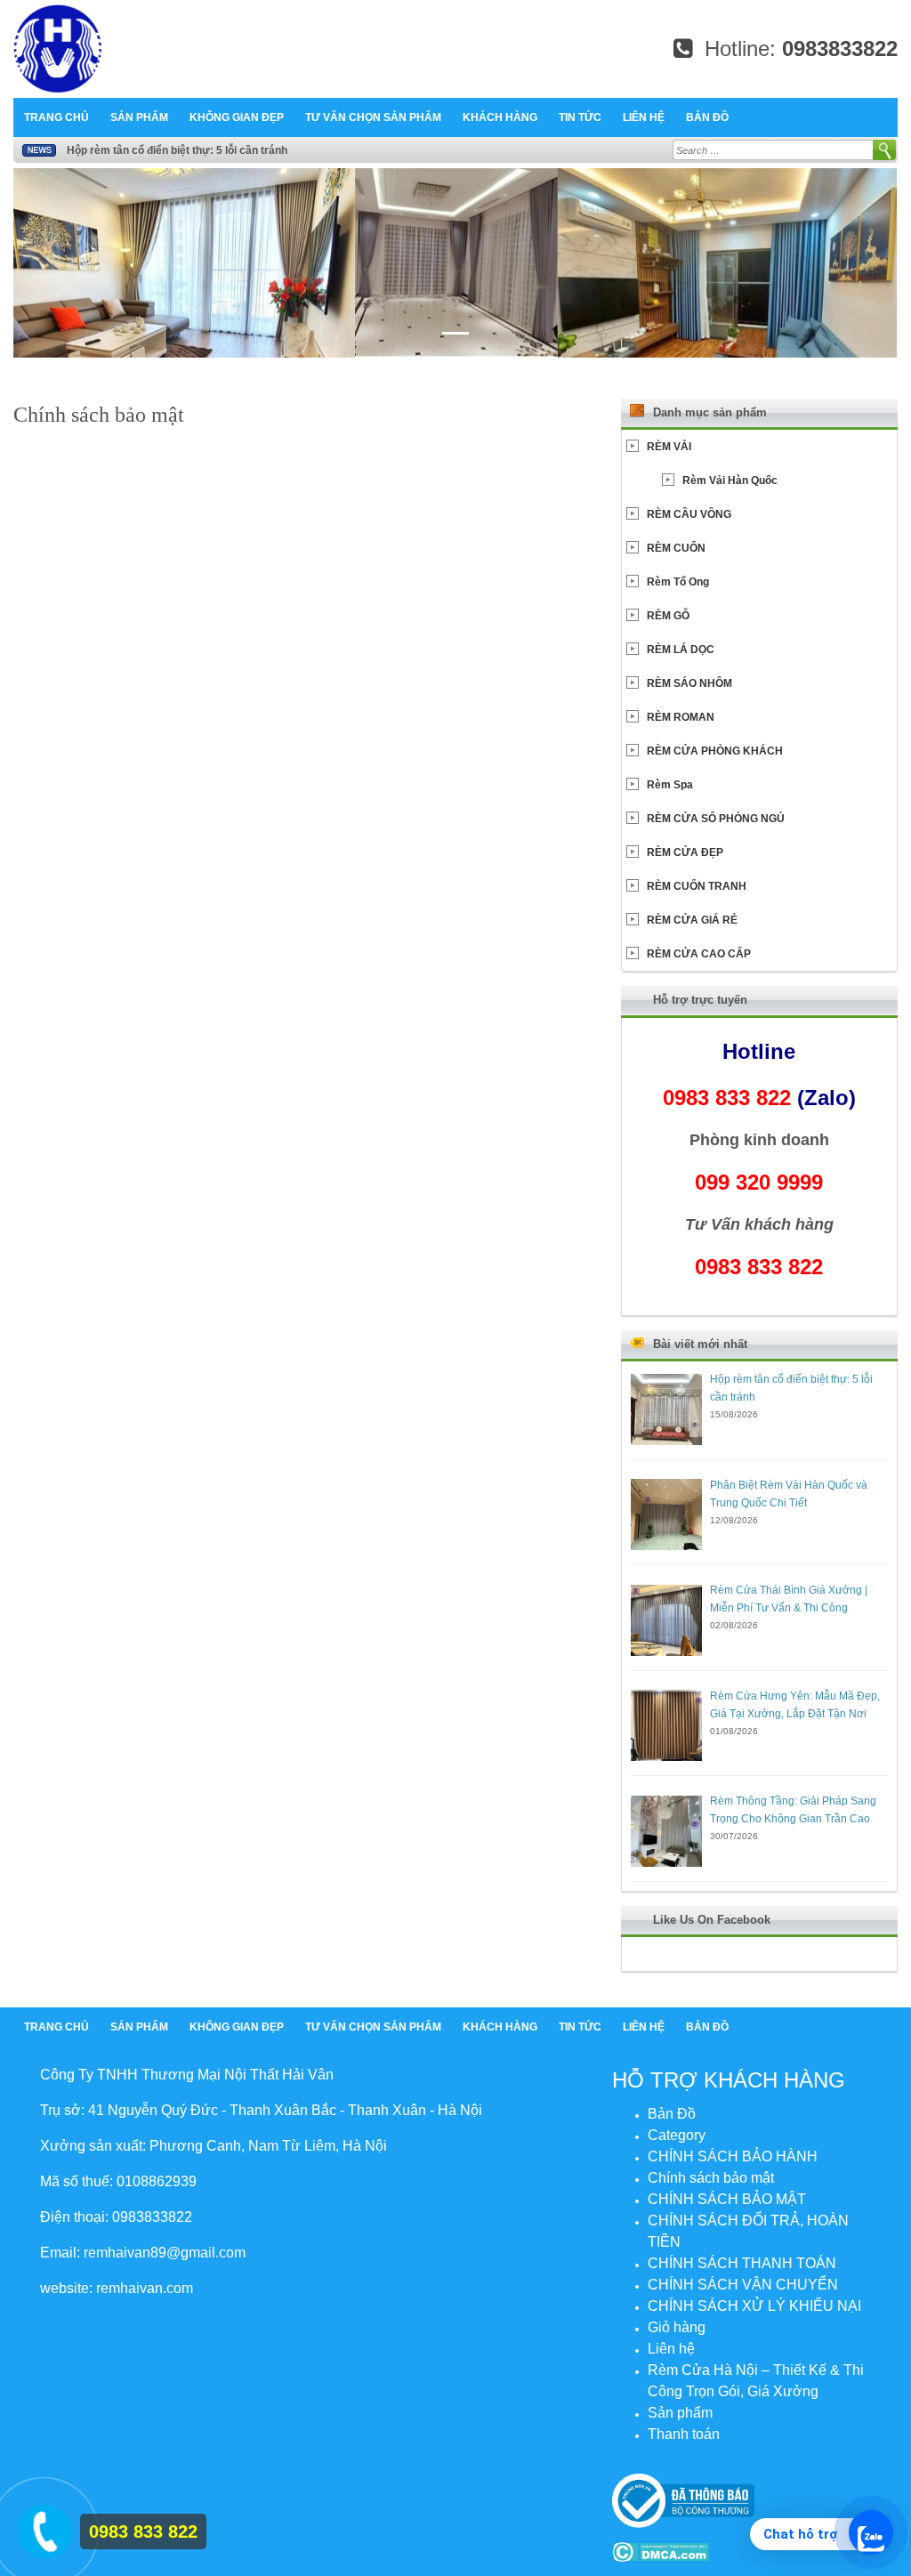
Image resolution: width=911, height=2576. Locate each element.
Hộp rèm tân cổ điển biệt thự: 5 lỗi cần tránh (177, 150)
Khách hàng (500, 117)
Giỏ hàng (677, 2327)
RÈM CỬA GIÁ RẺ (692, 920)
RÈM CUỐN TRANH (697, 886)
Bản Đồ (707, 117)
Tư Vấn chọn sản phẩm (373, 117)
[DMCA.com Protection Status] (661, 2551)
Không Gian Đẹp (237, 117)
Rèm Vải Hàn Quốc (730, 480)
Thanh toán (684, 2434)
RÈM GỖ (668, 616)
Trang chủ (56, 117)
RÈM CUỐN (676, 548)
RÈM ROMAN (681, 717)
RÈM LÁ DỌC (681, 650)
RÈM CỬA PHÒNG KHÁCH (715, 751)
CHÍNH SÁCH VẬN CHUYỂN (743, 2285)
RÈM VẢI (669, 447)
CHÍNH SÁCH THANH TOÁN (742, 2263)
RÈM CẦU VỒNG (689, 514)
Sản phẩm (139, 117)
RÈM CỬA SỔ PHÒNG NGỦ (716, 819)
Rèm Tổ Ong (678, 582)
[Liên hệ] (41, 2529)
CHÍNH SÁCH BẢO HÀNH (733, 2156)
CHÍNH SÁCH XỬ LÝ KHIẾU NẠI (754, 2306)
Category (677, 2135)
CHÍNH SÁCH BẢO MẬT (727, 2199)
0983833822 (840, 48)
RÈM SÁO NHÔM (689, 683)
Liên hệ (644, 117)
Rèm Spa (670, 785)
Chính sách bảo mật (711, 2178)
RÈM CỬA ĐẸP (685, 852)
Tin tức (580, 117)
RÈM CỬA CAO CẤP (699, 954)
